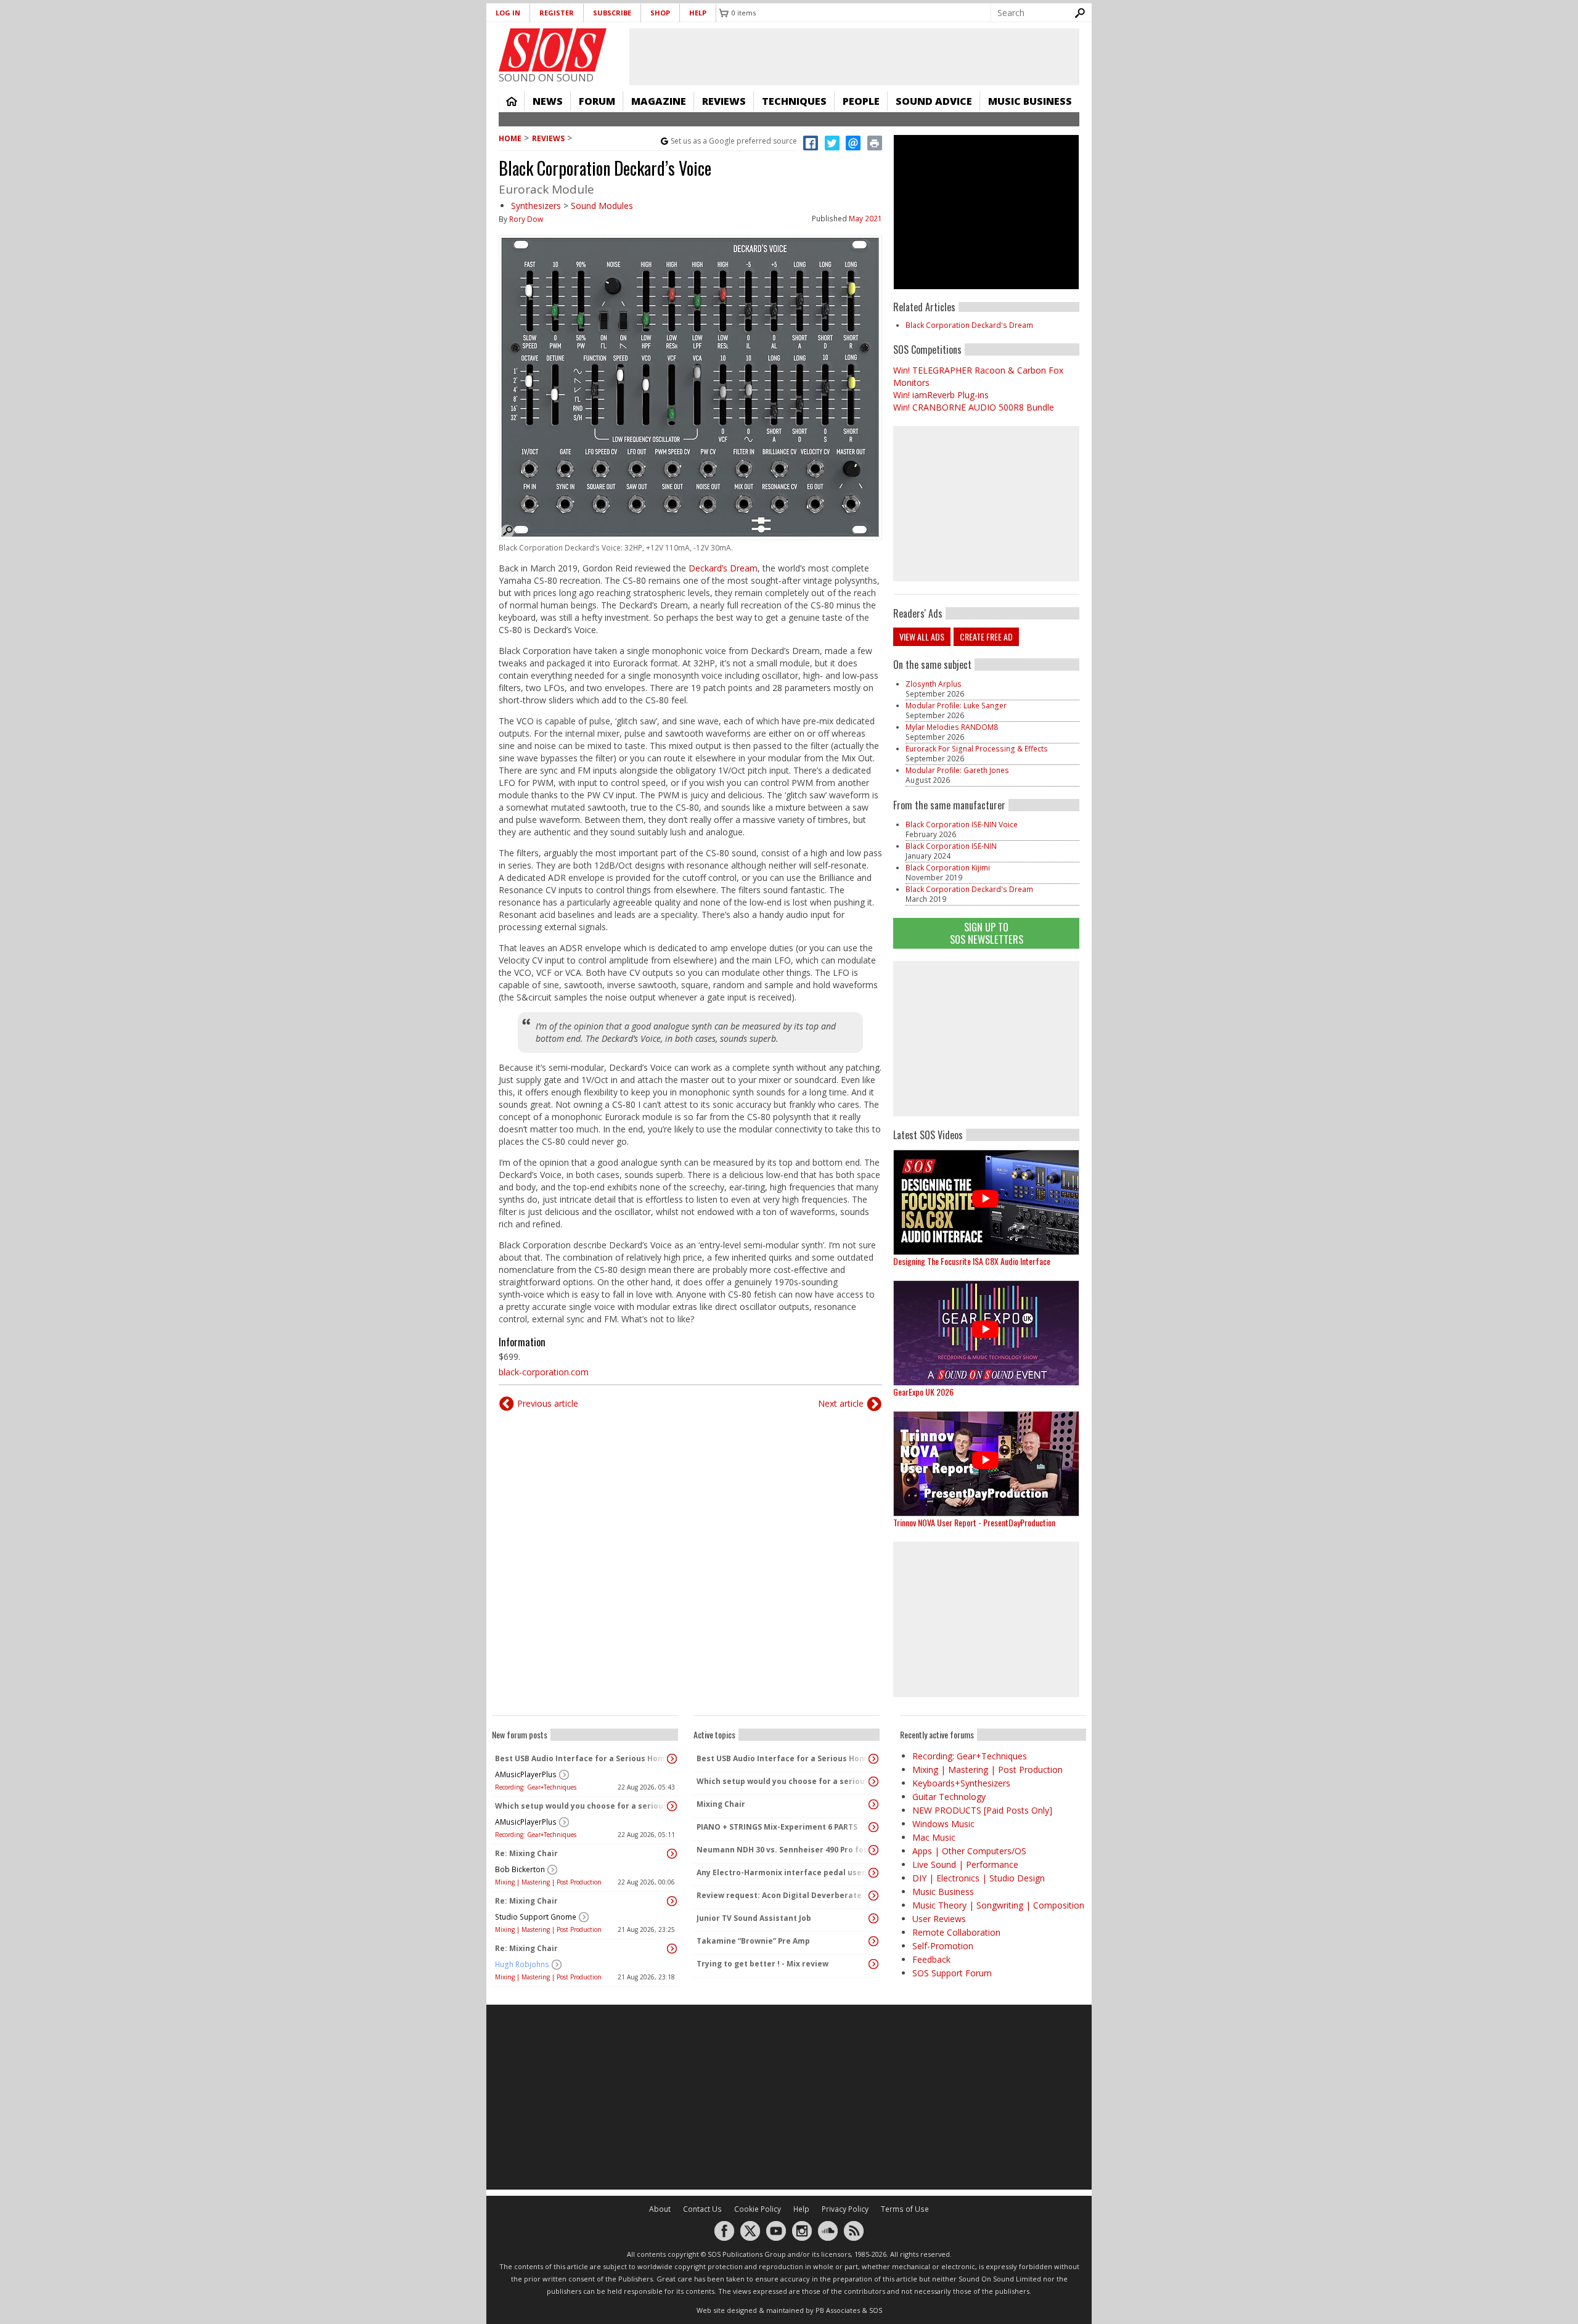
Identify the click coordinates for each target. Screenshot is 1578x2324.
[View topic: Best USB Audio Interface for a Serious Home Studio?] (672, 1759)
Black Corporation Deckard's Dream (969, 325)
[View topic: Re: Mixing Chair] (672, 1854)
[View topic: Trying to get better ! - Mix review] (873, 1964)
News (548, 101)
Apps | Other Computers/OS (969, 1851)
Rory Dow (526, 219)
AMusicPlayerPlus (526, 1774)
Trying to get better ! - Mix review (762, 1964)
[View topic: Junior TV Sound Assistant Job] (873, 1918)
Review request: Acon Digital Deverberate (779, 1895)
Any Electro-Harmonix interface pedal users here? (783, 1872)
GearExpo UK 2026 (923, 1392)
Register (557, 13)
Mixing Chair (721, 1804)
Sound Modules (602, 206)
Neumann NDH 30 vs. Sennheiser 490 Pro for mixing (783, 1850)
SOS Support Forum (952, 1973)
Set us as (734, 141)
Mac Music (934, 1837)
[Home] (553, 50)
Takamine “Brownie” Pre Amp (753, 1941)
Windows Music (943, 1824)
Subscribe (612, 13)
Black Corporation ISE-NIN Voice (962, 824)
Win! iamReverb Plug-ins (941, 395)
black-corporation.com (544, 1372)
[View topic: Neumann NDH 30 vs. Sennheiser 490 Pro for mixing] (873, 1850)
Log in (508, 13)
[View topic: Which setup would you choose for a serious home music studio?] (672, 1806)
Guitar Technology (949, 1797)
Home (512, 101)
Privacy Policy (845, 2209)
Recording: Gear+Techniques (536, 1787)
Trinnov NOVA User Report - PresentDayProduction (974, 1522)
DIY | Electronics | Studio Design (979, 1878)
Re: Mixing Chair (526, 1853)
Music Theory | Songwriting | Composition (998, 1905)
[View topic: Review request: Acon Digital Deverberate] (873, 1896)
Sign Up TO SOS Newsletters (987, 933)
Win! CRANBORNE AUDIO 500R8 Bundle (974, 407)
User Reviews (939, 1919)
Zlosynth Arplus (934, 684)
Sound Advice (934, 101)
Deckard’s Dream (723, 568)
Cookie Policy (758, 2209)
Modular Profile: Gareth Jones (957, 770)
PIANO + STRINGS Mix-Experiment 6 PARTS (777, 1827)
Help (698, 13)
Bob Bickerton (520, 1869)
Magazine (659, 101)
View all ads (922, 636)
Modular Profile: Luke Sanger (956, 706)
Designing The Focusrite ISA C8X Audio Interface (972, 1261)
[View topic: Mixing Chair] (873, 1804)
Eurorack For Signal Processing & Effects (977, 749)
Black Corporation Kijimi (948, 868)
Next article (841, 1403)
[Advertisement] (986, 1039)
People (861, 101)
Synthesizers (536, 206)
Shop (660, 13)
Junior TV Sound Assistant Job (754, 1918)
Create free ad (986, 636)
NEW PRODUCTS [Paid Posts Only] (982, 1810)
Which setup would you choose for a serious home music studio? (582, 1806)
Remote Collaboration (956, 1932)
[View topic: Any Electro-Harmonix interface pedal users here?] (873, 1873)
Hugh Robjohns (522, 1964)
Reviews (724, 101)
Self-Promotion (943, 1946)
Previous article (548, 1403)
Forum (597, 101)
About (660, 2209)
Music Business (1030, 101)
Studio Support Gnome (536, 1917)
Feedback (931, 1959)
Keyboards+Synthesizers (961, 1783)
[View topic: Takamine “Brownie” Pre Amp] (873, 1941)
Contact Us (702, 2209)
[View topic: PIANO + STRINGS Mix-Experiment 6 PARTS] (873, 1827)
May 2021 (865, 219)
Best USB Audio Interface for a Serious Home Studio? (582, 1758)
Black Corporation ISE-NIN (951, 846)
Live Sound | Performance (965, 1864)
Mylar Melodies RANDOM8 (952, 727)
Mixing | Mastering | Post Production (548, 1882)
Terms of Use (905, 2209)
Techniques (794, 101)
